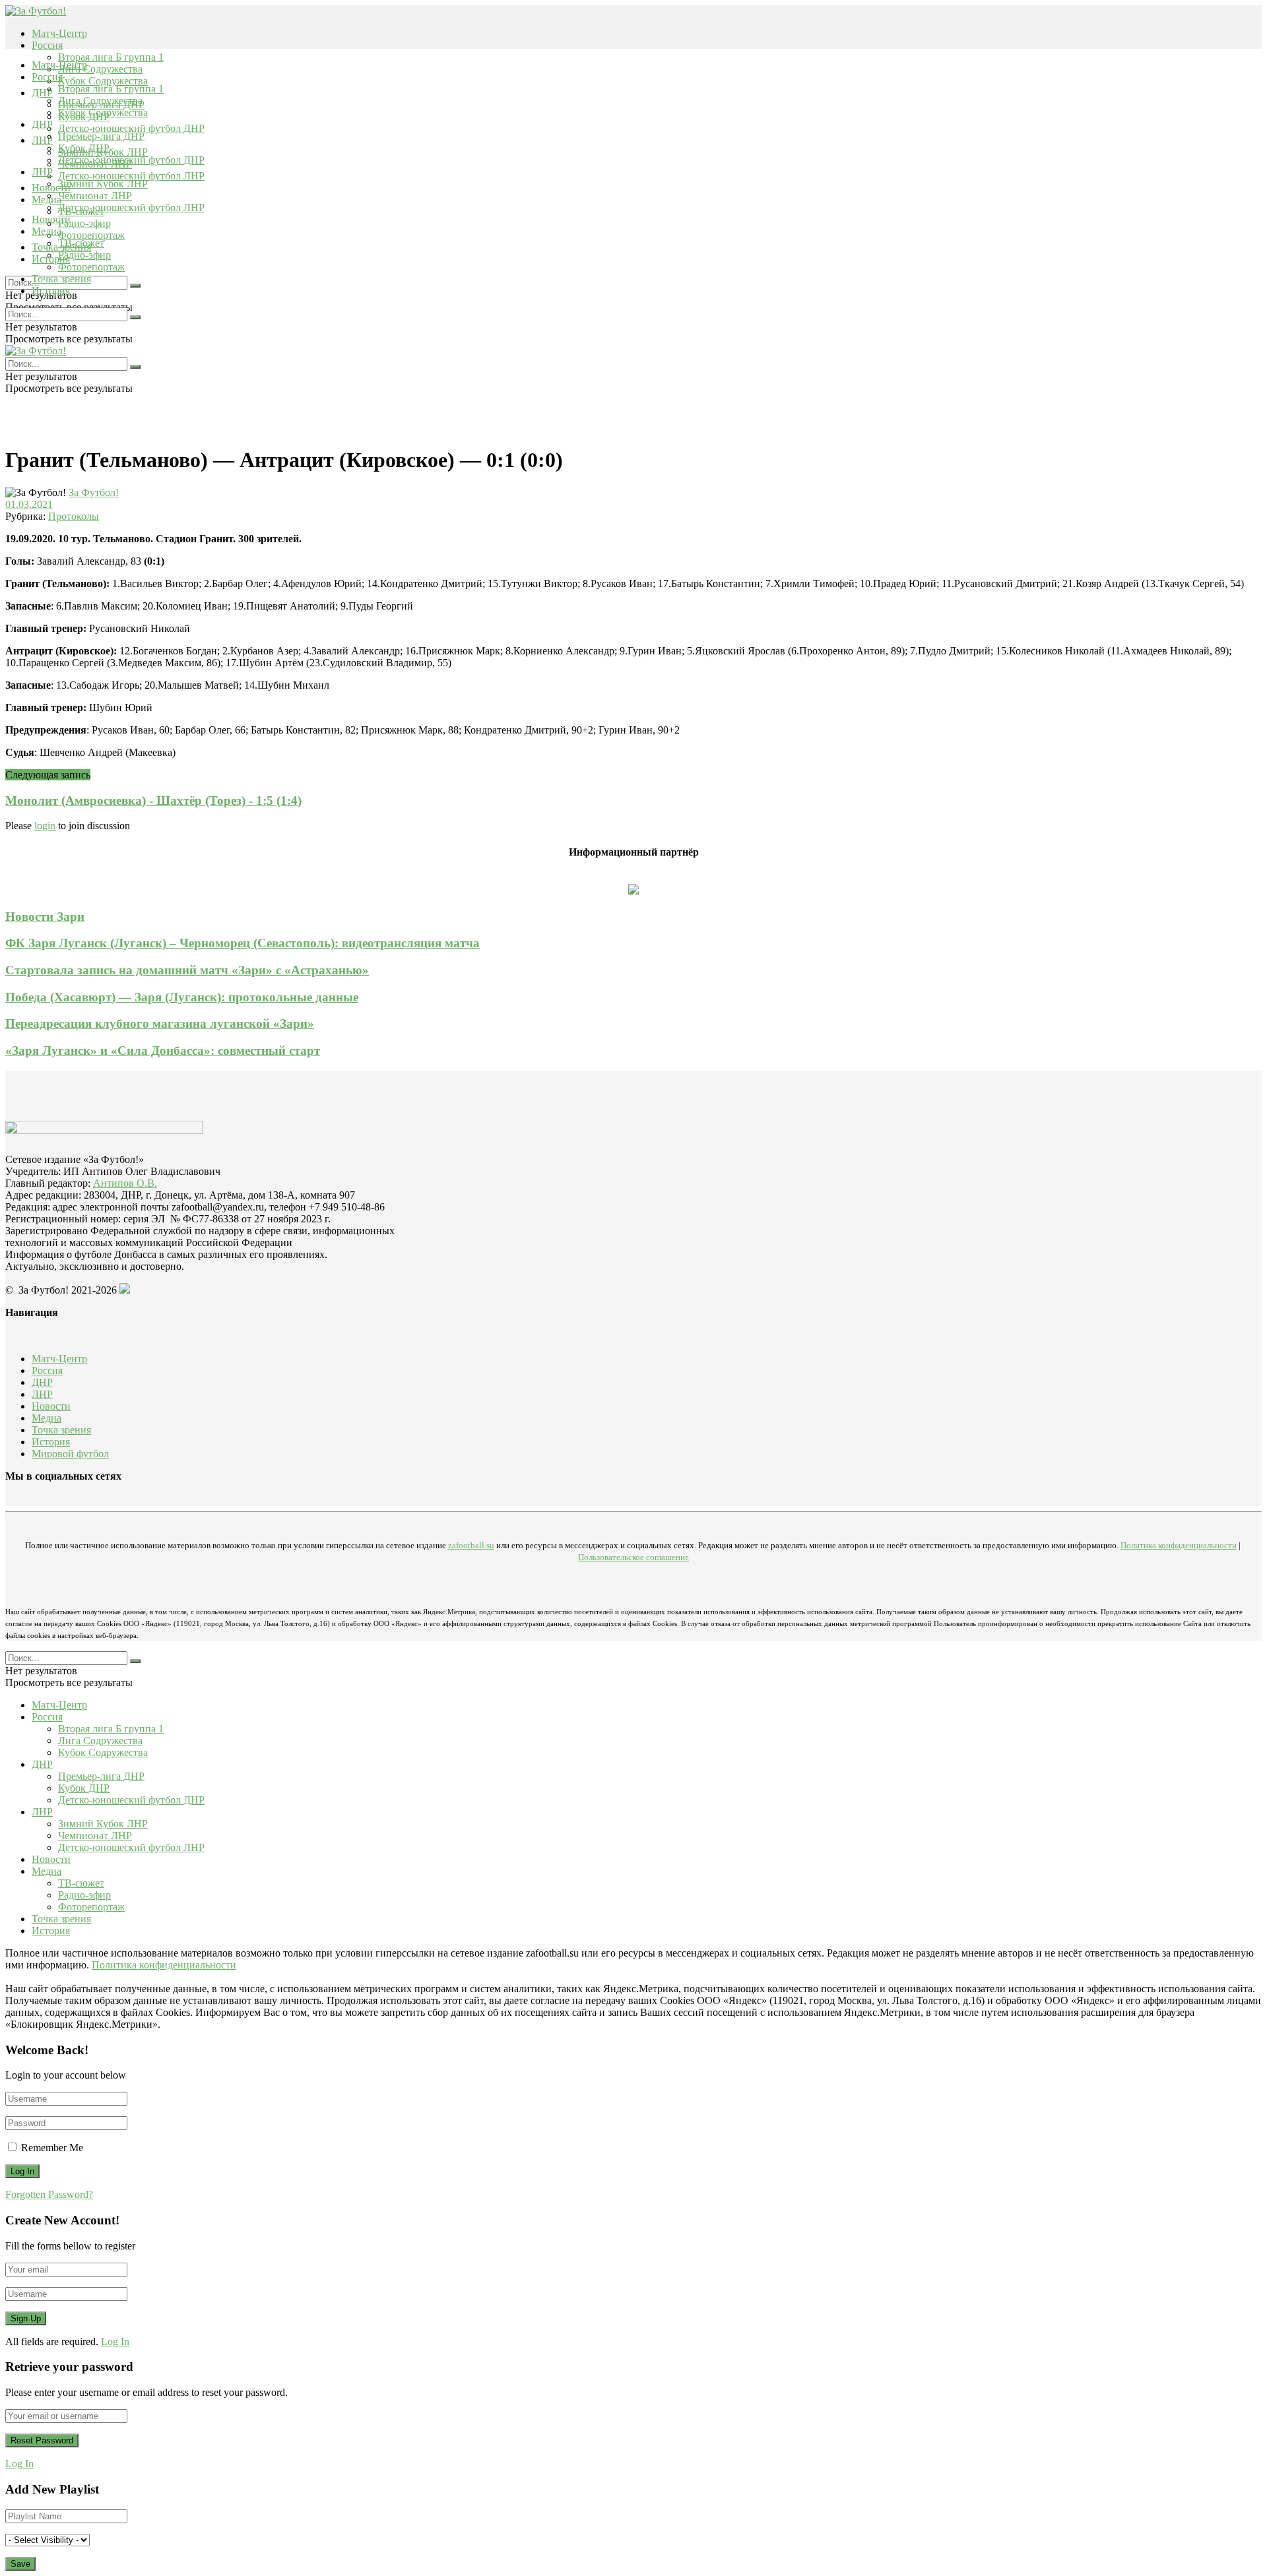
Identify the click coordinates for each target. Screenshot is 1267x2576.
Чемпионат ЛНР (95, 196)
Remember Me (52, 2148)
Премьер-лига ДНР (101, 136)
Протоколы (74, 516)
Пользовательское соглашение (633, 1557)
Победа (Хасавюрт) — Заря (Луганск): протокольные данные (182, 997)
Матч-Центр (59, 33)
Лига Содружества (100, 69)
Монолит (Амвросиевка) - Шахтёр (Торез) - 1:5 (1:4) (153, 801)
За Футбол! (94, 492)
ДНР (42, 93)
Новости (51, 219)
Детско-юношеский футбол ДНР (131, 128)
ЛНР (42, 140)
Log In (115, 2341)
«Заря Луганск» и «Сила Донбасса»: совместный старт (163, 1051)
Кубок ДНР (84, 148)
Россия (47, 45)
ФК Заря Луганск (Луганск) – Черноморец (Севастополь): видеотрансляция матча (243, 943)
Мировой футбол (70, 1454)
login (45, 826)
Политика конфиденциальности (1179, 1545)
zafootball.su (471, 1545)
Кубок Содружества (103, 81)
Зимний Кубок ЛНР (103, 184)
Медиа (47, 231)
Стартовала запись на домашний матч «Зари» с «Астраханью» (187, 970)
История (51, 291)
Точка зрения (61, 279)
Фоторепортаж (91, 235)
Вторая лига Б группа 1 (111, 57)
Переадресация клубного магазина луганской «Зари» (160, 1023)
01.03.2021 (29, 504)
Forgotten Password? (49, 2194)
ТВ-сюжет (81, 243)
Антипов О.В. (125, 1183)
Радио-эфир (84, 223)
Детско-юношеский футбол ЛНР (131, 176)
